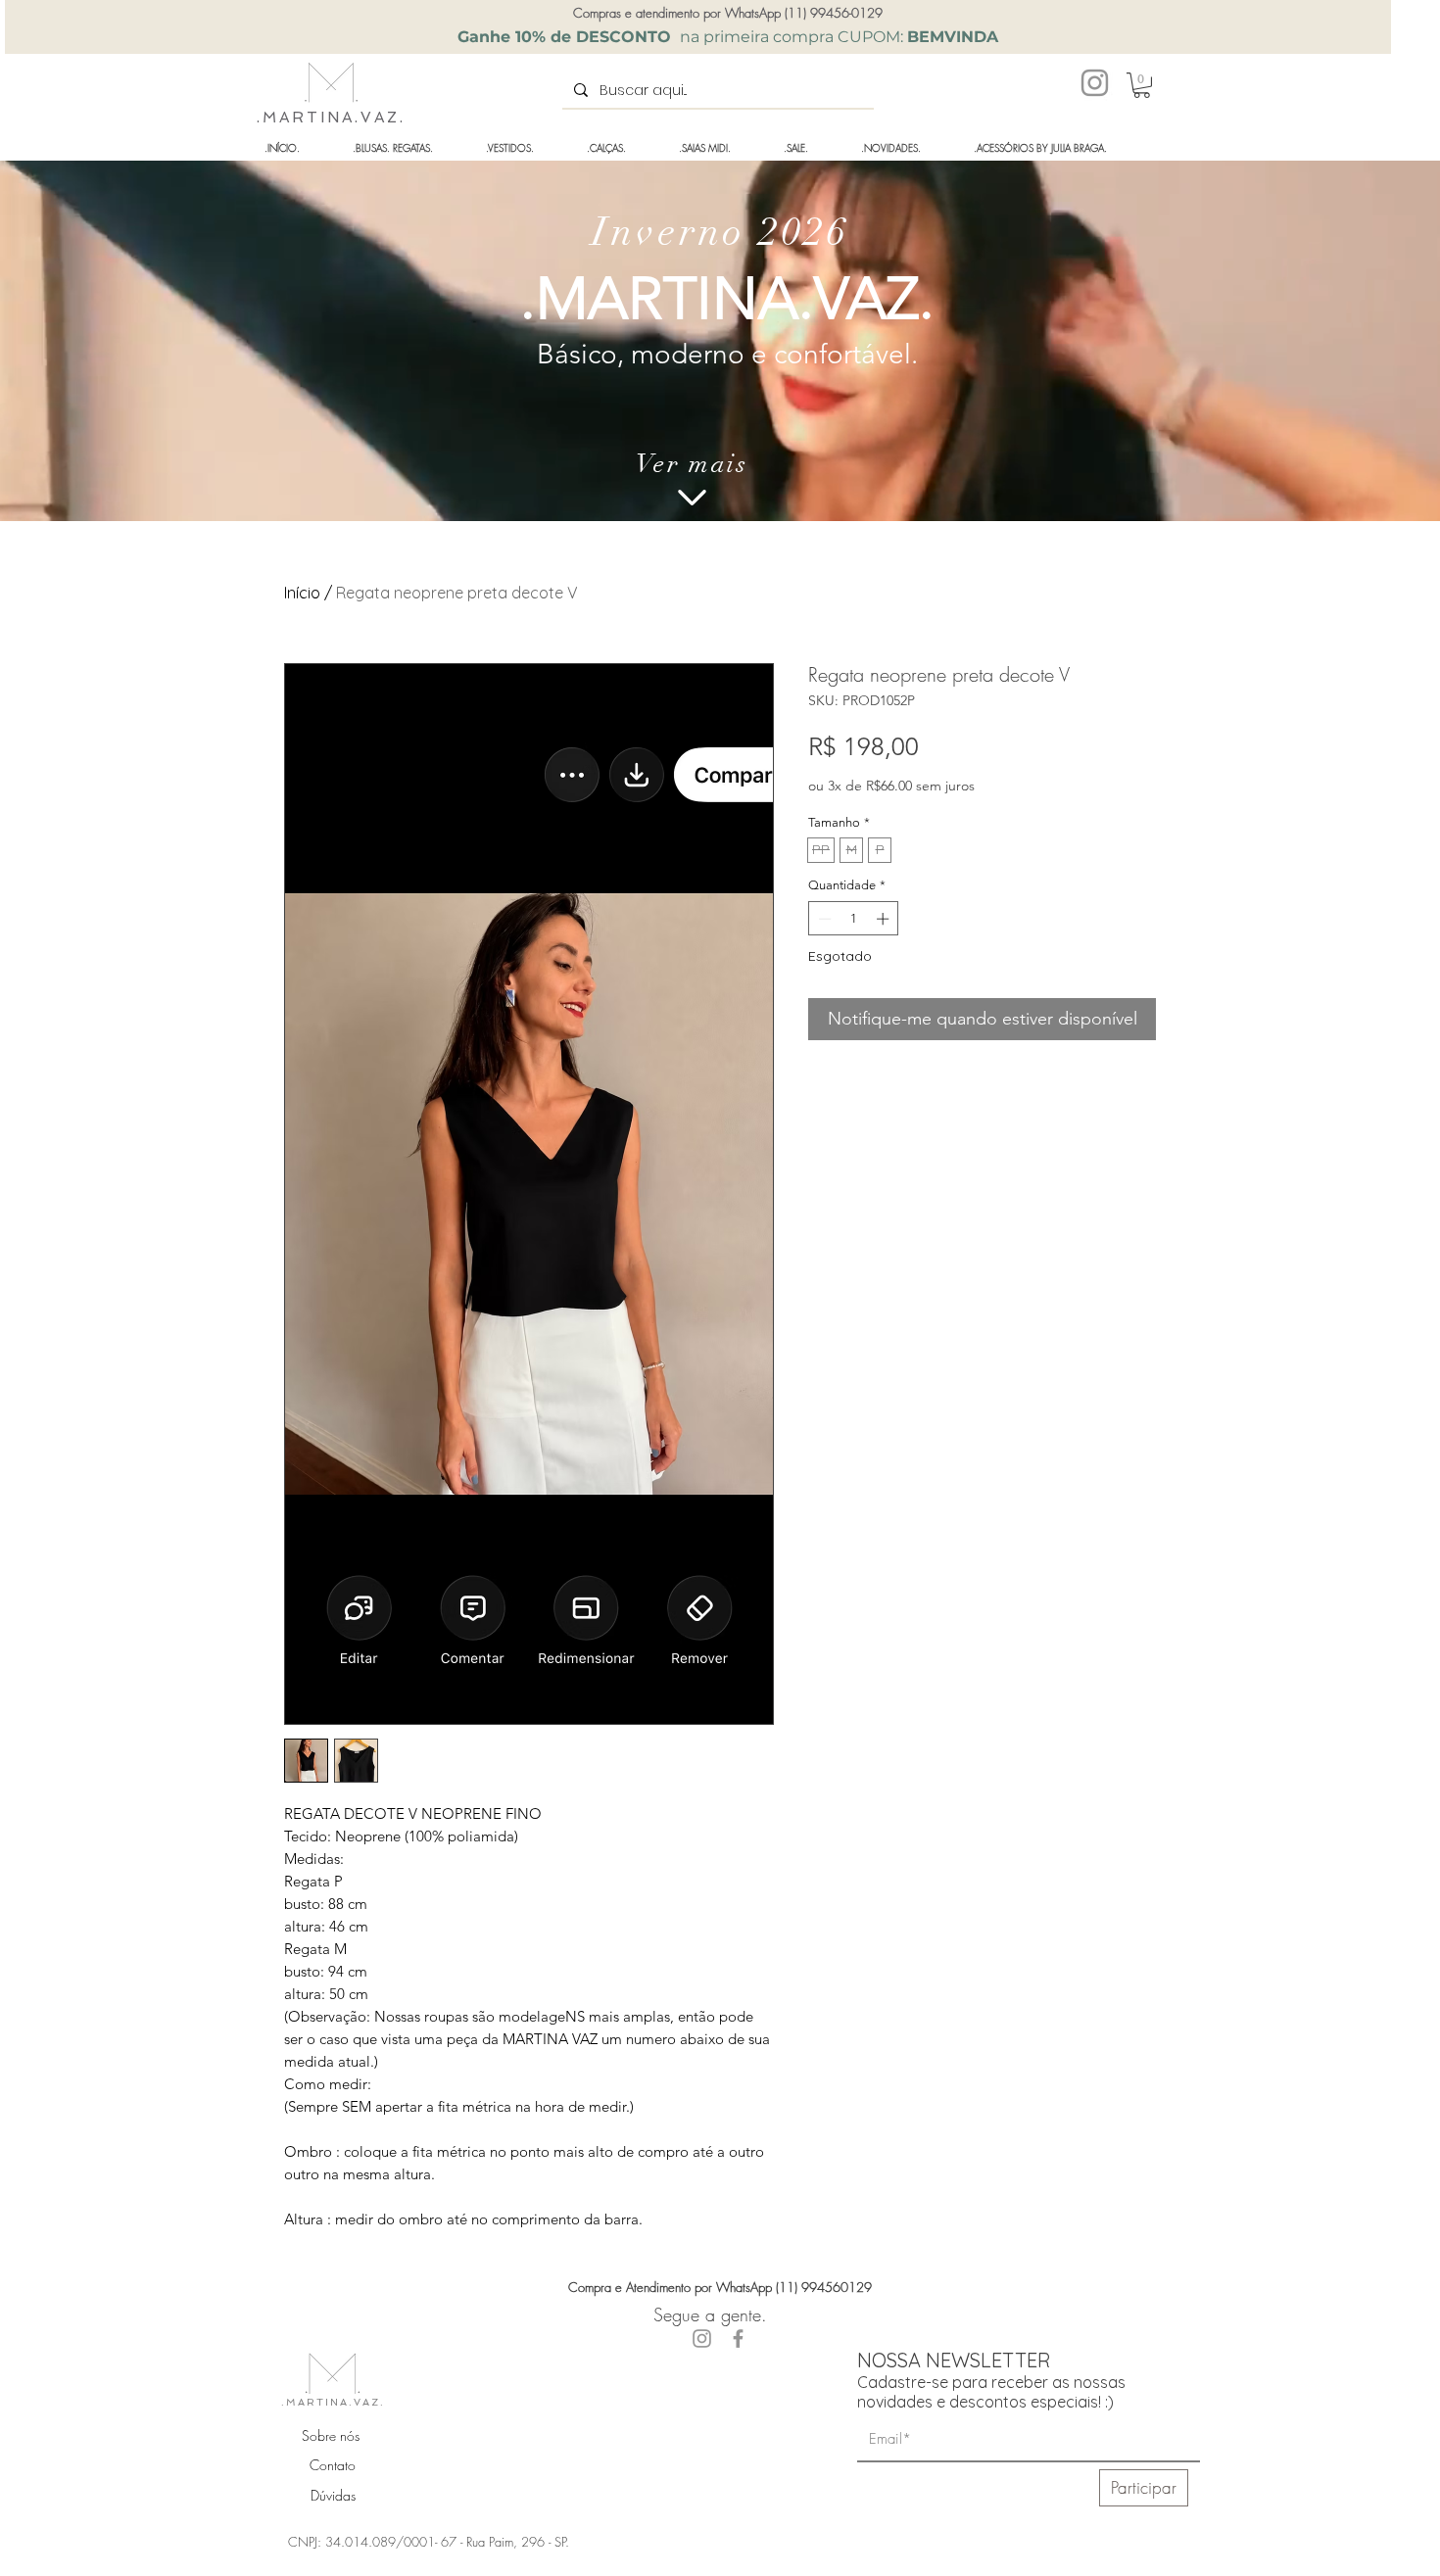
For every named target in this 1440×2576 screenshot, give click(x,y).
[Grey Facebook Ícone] (738, 2338)
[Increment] (885, 919)
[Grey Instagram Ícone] (1095, 83)
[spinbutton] (854, 919)
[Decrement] (823, 919)
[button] (1142, 85)
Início (302, 593)
